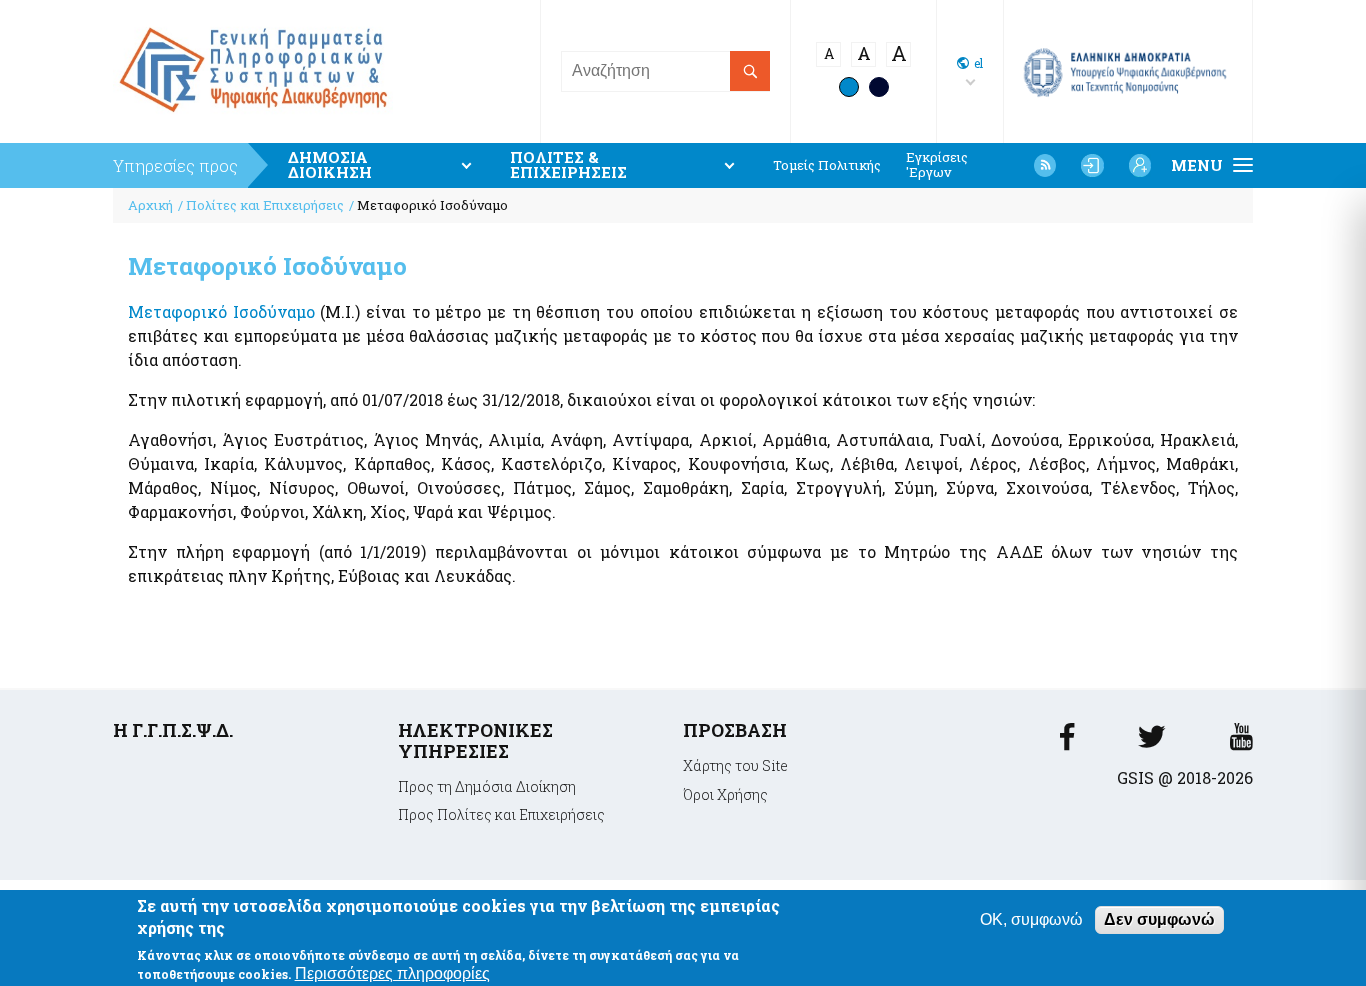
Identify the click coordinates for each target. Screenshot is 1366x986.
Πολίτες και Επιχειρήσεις (265, 205)
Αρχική (150, 205)
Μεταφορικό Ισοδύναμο (221, 311)
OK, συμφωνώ (1031, 919)
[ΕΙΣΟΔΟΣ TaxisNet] (1092, 165)
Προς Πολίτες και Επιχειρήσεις (501, 814)
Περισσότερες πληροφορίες (392, 972)
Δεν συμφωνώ (1159, 919)
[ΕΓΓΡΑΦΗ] (1140, 165)
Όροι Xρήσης (725, 794)
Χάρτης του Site (735, 765)
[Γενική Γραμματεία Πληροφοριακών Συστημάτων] (1067, 742)
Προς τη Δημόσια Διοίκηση (487, 786)
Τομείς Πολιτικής (827, 165)
